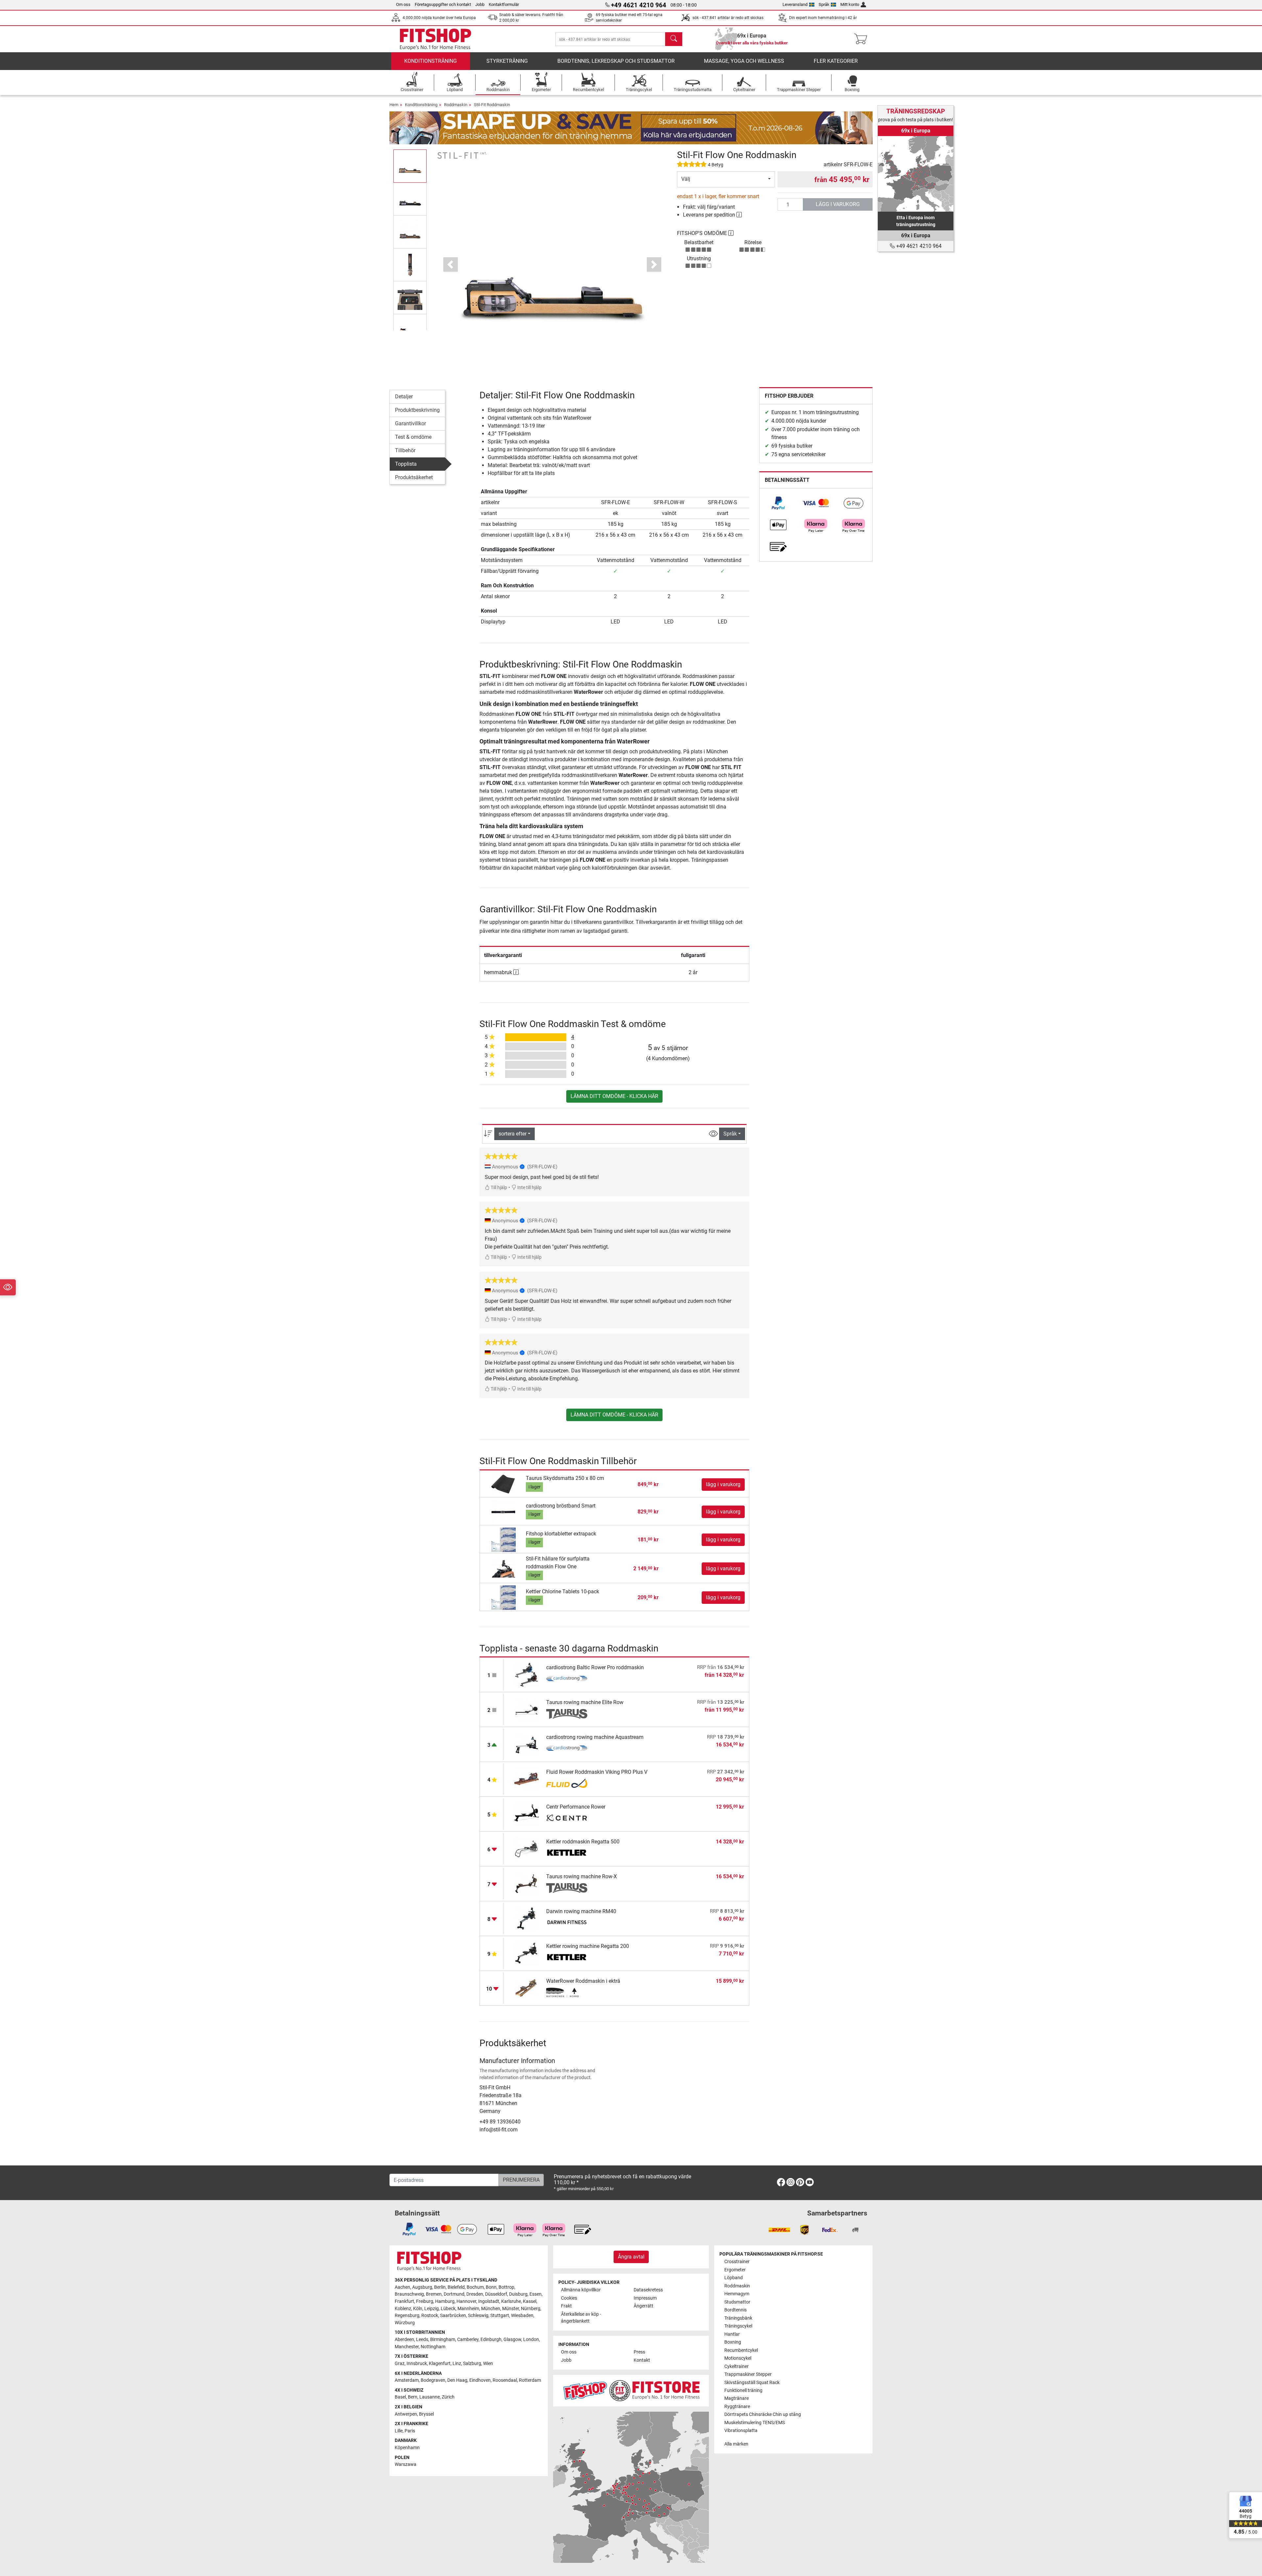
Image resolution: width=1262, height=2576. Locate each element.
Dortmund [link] (454, 2294)
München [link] (491, 2309)
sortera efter (513, 1134)
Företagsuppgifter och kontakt (443, 4)
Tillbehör (405, 450)
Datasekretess (648, 2290)
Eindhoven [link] (480, 2380)
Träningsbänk (738, 2318)
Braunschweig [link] (409, 2294)
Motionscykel (738, 2358)
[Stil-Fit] (462, 155)
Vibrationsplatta (741, 2431)
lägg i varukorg (838, 204)
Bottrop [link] (506, 2287)
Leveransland (795, 4)
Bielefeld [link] (456, 2287)
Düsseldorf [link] (496, 2294)
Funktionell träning (743, 2390)
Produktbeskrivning (417, 410)
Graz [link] (400, 2364)
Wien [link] (488, 2364)
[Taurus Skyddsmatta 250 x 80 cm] (504, 1484)
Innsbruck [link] (417, 2364)
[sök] (674, 39)
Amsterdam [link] (407, 2380)
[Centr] (567, 1818)
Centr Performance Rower (576, 1807)
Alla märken (736, 2444)
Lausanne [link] (430, 2397)
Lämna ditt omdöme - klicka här (614, 1096)
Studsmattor (737, 2302)
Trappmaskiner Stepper (748, 2374)
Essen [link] (536, 2294)
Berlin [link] (440, 2287)
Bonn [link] (491, 2287)
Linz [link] (457, 2364)
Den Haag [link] (457, 2380)
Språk (824, 4)
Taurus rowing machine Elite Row (585, 1702)
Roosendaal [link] (505, 2380)
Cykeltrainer (736, 2366)
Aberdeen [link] (404, 2340)
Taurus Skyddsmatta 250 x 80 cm (565, 1478)
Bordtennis (736, 2310)
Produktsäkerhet (414, 477)
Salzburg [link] (472, 2364)
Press (639, 2352)
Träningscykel (738, 2326)
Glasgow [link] (512, 2340)
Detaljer (404, 397)
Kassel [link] (530, 2301)
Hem (394, 105)
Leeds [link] (422, 2340)
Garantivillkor (410, 423)
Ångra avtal (631, 2257)
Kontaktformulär (504, 4)
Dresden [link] (475, 2294)
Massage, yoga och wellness (744, 61)
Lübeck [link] (448, 2309)
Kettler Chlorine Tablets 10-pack (562, 1592)
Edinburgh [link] (491, 2340)
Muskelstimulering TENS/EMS (755, 2423)
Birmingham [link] (443, 2340)
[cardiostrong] (567, 1679)
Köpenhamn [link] (407, 2448)
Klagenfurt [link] (440, 2364)
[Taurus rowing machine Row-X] (527, 1883)
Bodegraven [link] (433, 2380)
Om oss (403, 4)
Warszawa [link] (406, 2464)
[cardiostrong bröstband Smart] (504, 1511)
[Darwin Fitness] (567, 1923)
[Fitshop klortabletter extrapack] (504, 1539)
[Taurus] (567, 1714)
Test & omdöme (413, 437)
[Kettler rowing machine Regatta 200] (527, 1953)
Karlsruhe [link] (511, 2301)
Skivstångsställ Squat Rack (752, 2383)
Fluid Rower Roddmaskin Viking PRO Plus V (597, 1772)
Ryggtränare (737, 2407)
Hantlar (732, 2334)
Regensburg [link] (407, 2316)
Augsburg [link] (422, 2287)
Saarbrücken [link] (453, 2316)
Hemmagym (737, 2294)
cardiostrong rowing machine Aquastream (595, 1737)
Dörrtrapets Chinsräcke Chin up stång (763, 2414)
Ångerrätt (643, 2306)
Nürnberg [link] (531, 2309)
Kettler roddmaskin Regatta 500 (583, 1842)
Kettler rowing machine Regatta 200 (588, 1946)
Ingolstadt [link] (489, 2301)
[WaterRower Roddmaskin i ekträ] (527, 1988)
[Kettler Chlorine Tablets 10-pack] (504, 1597)
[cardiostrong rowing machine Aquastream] (527, 1744)
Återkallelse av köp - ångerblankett (581, 2318)
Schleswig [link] (478, 2316)
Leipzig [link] (432, 2309)
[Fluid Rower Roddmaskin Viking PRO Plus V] (527, 1779)
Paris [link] (410, 2431)
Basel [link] (400, 2397)
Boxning (733, 2342)
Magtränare (736, 2398)
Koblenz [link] (403, 2309)
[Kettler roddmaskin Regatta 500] (527, 1849)
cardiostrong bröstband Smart (561, 1506)
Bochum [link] (475, 2287)
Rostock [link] (430, 2316)
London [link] (531, 2340)
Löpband (734, 2278)
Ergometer (735, 2270)
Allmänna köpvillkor (581, 2290)
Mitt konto (850, 4)
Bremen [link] (434, 2294)
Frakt (566, 2306)
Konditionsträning (431, 61)
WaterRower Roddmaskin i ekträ (583, 1981)
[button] (410, 166)
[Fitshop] (435, 39)
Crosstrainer (737, 2262)
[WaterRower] (567, 1993)
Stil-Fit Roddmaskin (492, 105)
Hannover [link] (466, 2301)
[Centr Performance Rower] (527, 1814)
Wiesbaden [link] (522, 2316)
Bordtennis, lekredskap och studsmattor (616, 61)
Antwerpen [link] (406, 2414)
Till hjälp (498, 1188)
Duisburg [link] (518, 2294)
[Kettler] (567, 1853)
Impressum (645, 2298)
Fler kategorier (836, 61)
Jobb (480, 4)
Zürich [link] (448, 2397)
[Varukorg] (863, 39)
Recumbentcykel (741, 2350)
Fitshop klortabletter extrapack (561, 1534)
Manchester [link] (407, 2347)
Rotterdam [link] (530, 2380)
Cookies (569, 2298)
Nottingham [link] (433, 2347)
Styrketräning (507, 61)
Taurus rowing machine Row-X (582, 1876)
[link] (778, 503)
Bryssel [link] (426, 2414)
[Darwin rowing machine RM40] (527, 1918)
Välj (686, 179)
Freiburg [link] (425, 2301)
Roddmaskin (456, 105)
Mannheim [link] (468, 2309)
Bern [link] (413, 2397)
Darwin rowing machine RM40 (581, 1911)
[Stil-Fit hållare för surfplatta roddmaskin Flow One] (504, 1568)
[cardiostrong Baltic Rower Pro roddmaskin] (527, 1674)
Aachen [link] (402, 2287)
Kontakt (642, 2360)
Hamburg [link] (445, 2301)
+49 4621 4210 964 (918, 246)
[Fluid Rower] (567, 1784)
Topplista (406, 464)
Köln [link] (418, 2309)
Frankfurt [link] (404, 2301)
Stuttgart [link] (500, 2316)
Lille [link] (399, 2431)
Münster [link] (511, 2309)
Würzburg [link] (405, 2323)
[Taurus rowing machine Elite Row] (527, 1709)
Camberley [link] (468, 2340)
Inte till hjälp (529, 1188)
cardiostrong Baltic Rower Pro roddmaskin (595, 1667)
